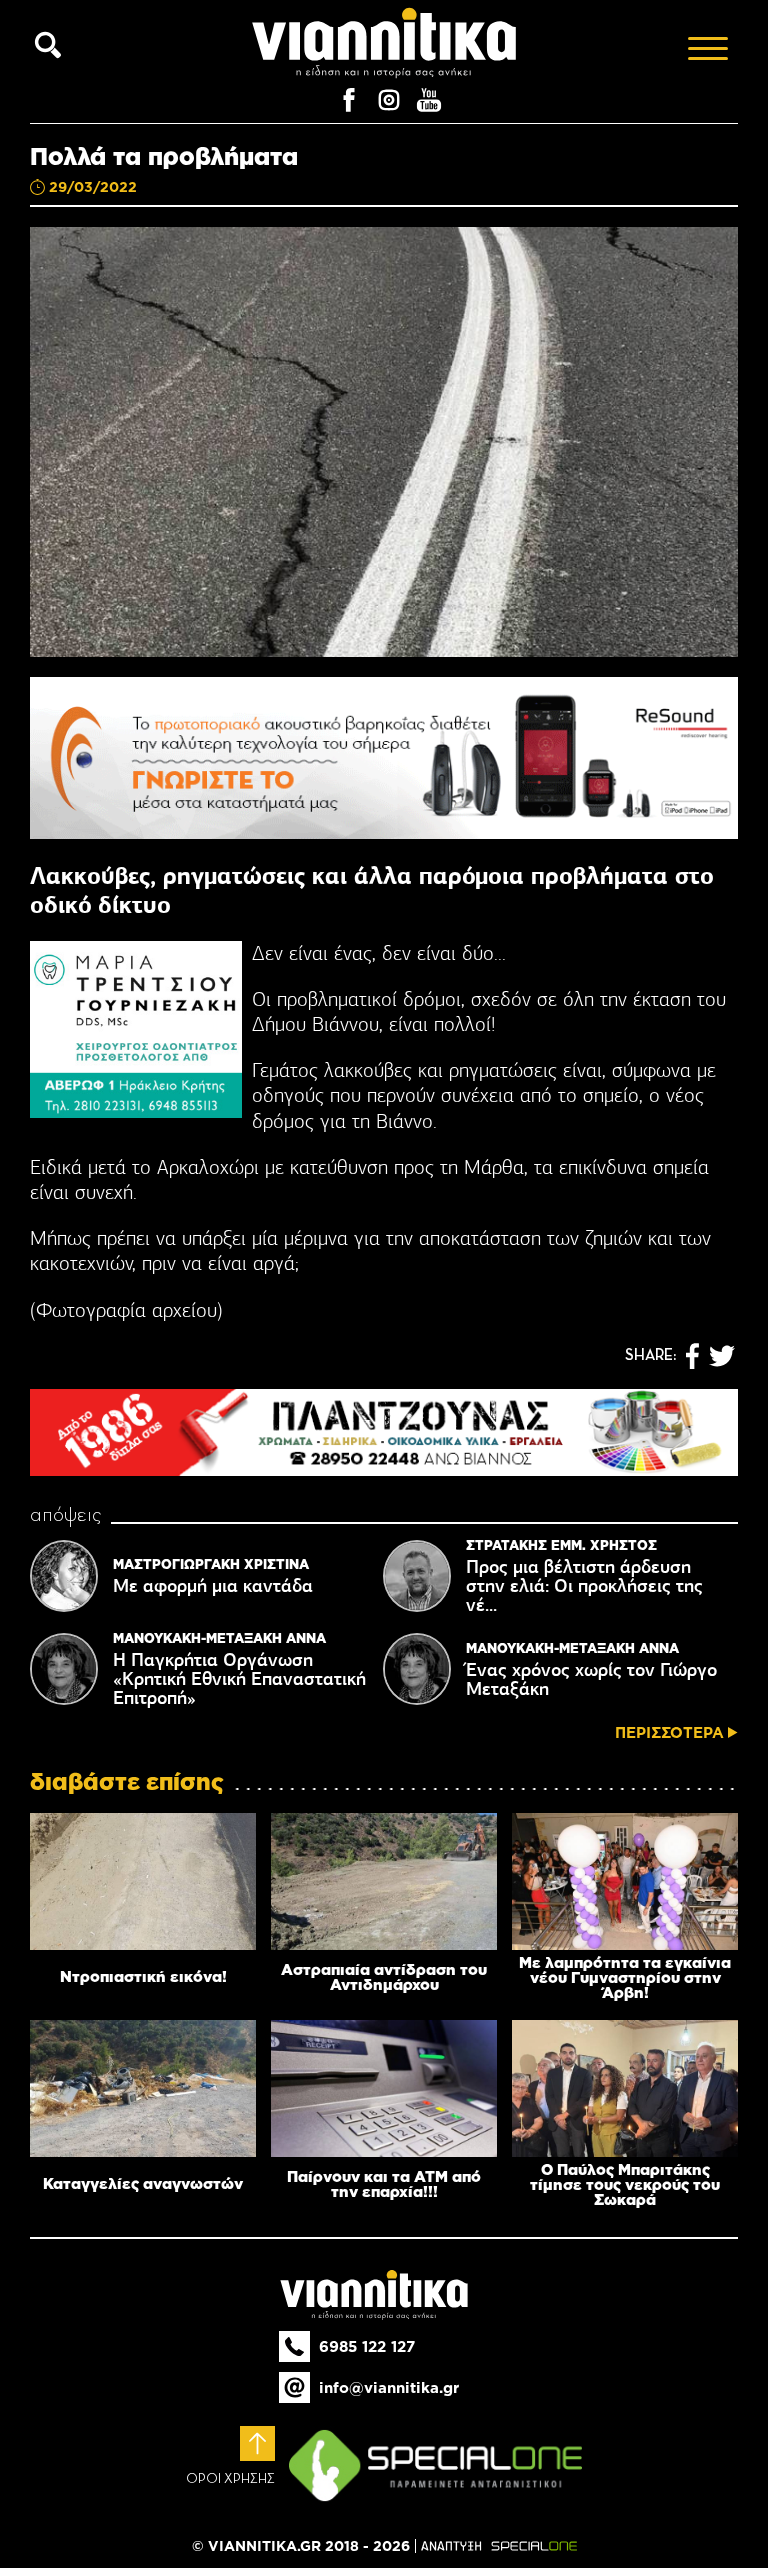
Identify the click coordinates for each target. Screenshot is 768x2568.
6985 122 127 (367, 2346)
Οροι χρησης (230, 2479)
